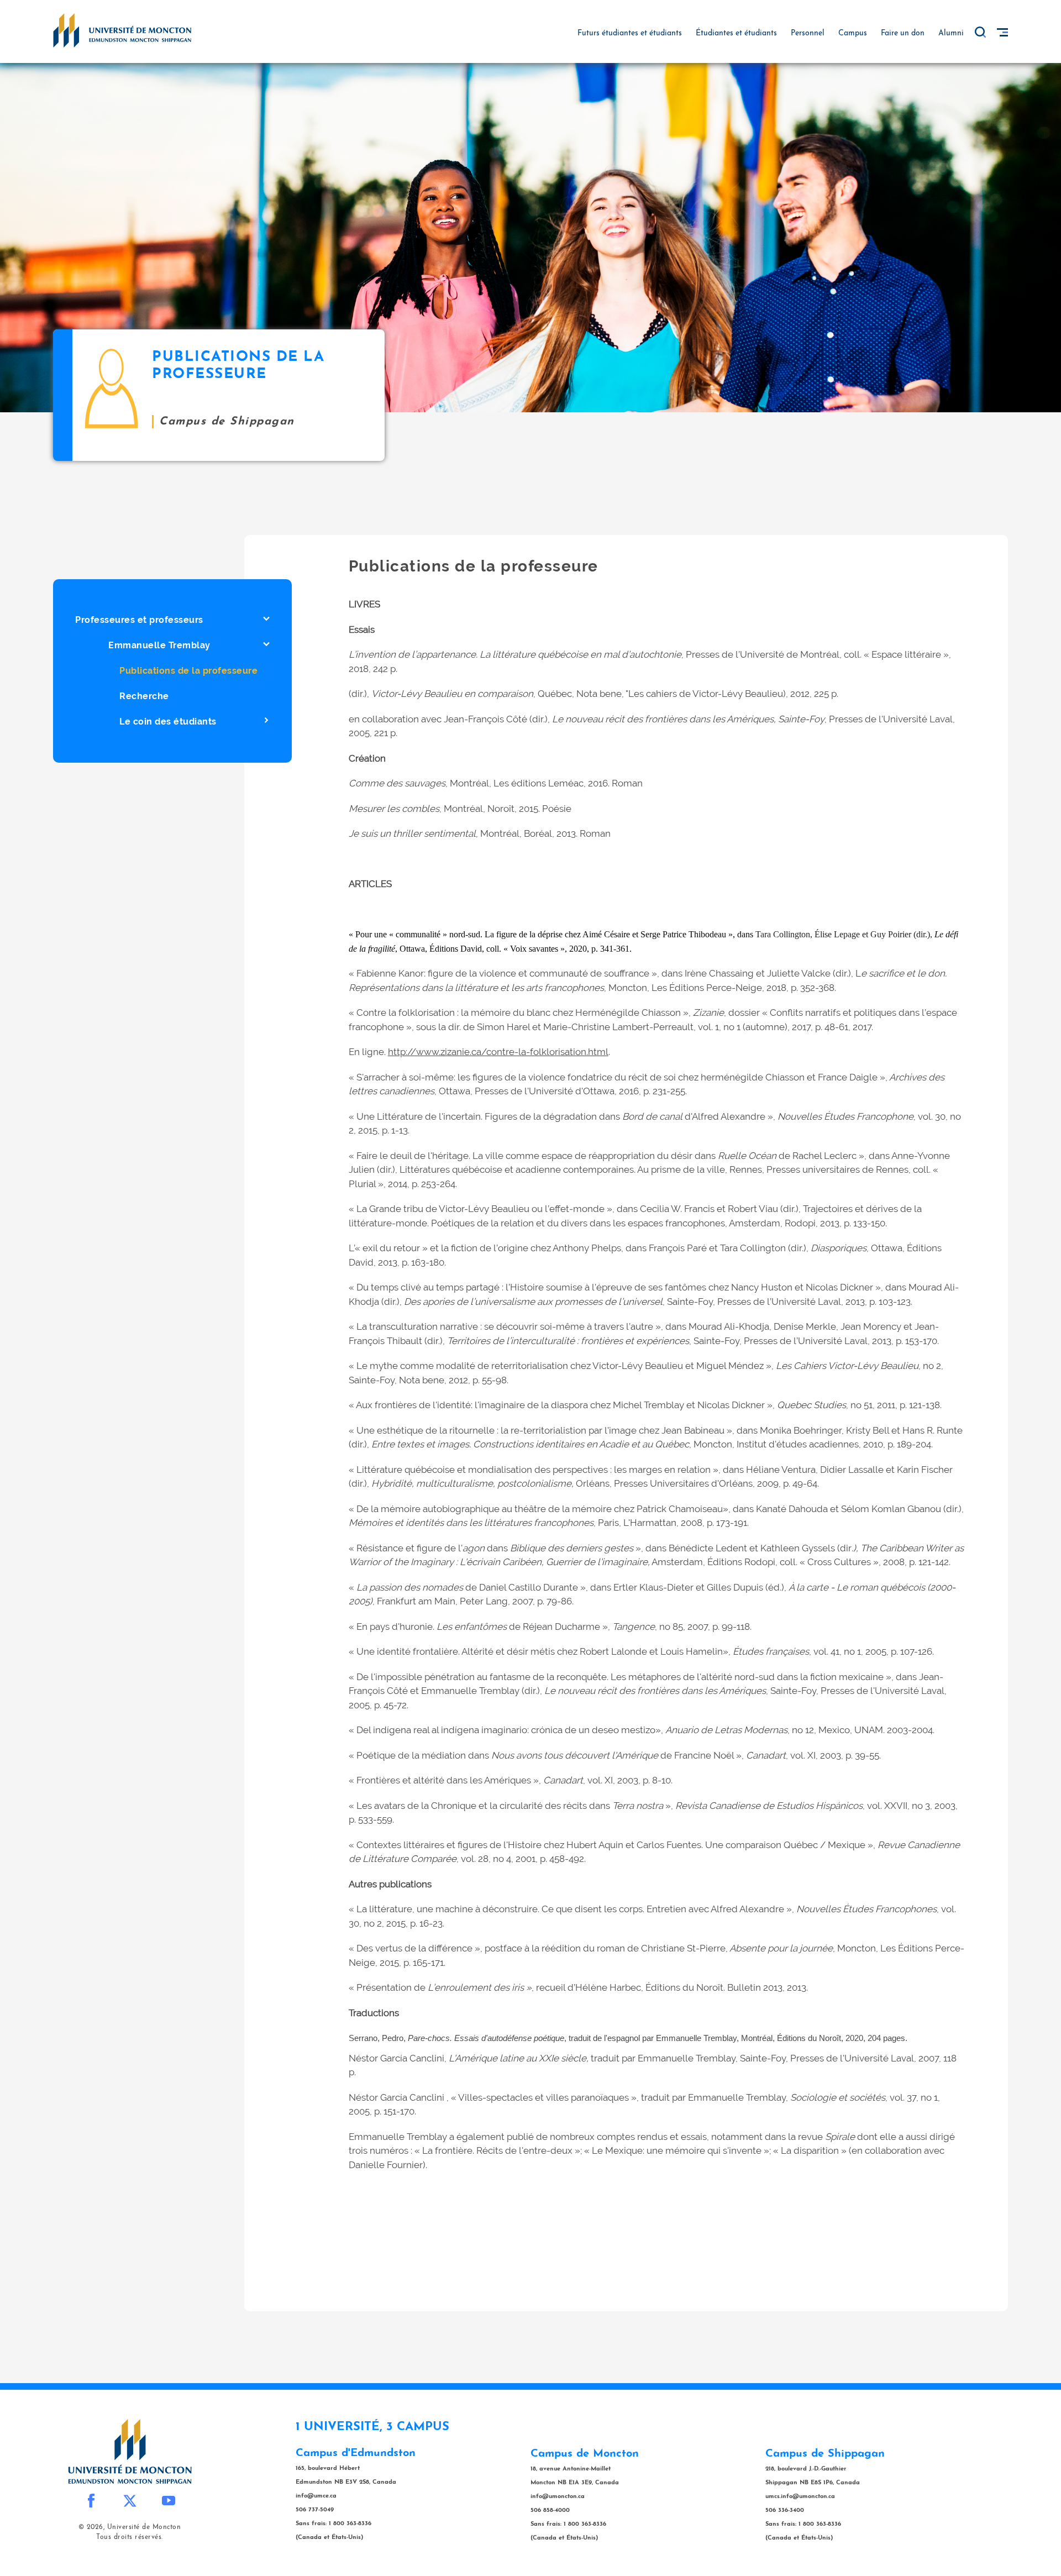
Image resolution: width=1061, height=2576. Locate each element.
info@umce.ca (316, 2496)
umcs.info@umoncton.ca (800, 2497)
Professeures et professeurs (139, 620)
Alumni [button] (951, 33)
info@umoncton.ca (558, 2497)
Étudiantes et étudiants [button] (736, 33)
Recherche (144, 696)
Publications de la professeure (188, 671)
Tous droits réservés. (130, 2537)
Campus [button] (853, 33)
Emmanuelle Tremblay (159, 645)
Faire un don (903, 33)
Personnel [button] (808, 33)
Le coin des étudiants (168, 722)
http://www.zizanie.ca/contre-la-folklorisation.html (498, 1052)
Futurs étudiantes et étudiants (630, 33)
